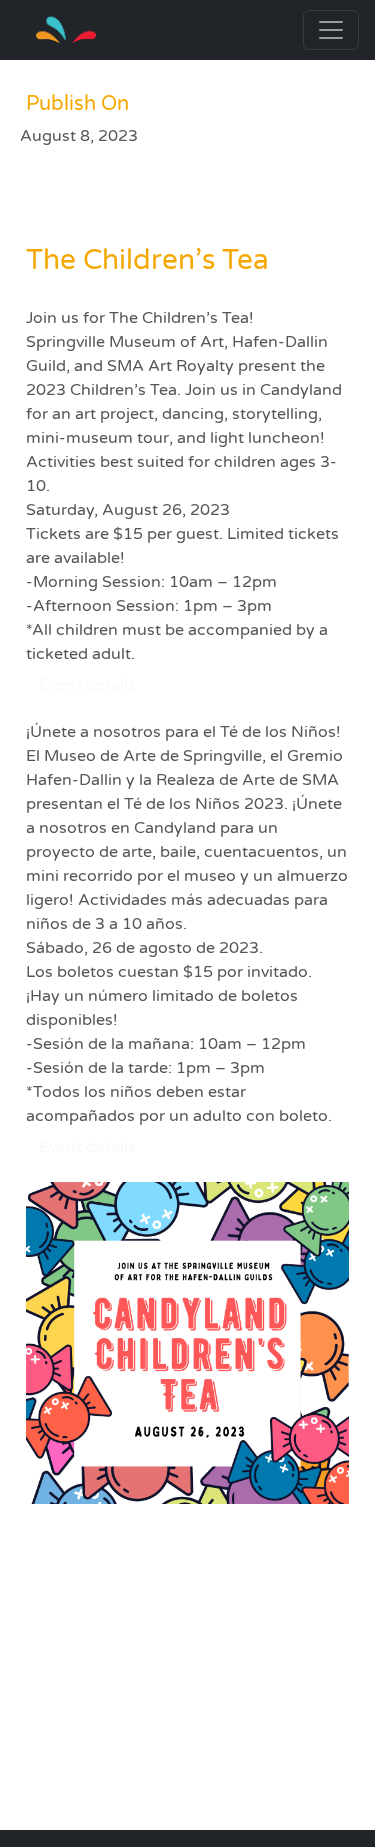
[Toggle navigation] (331, 30)
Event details (87, 685)
